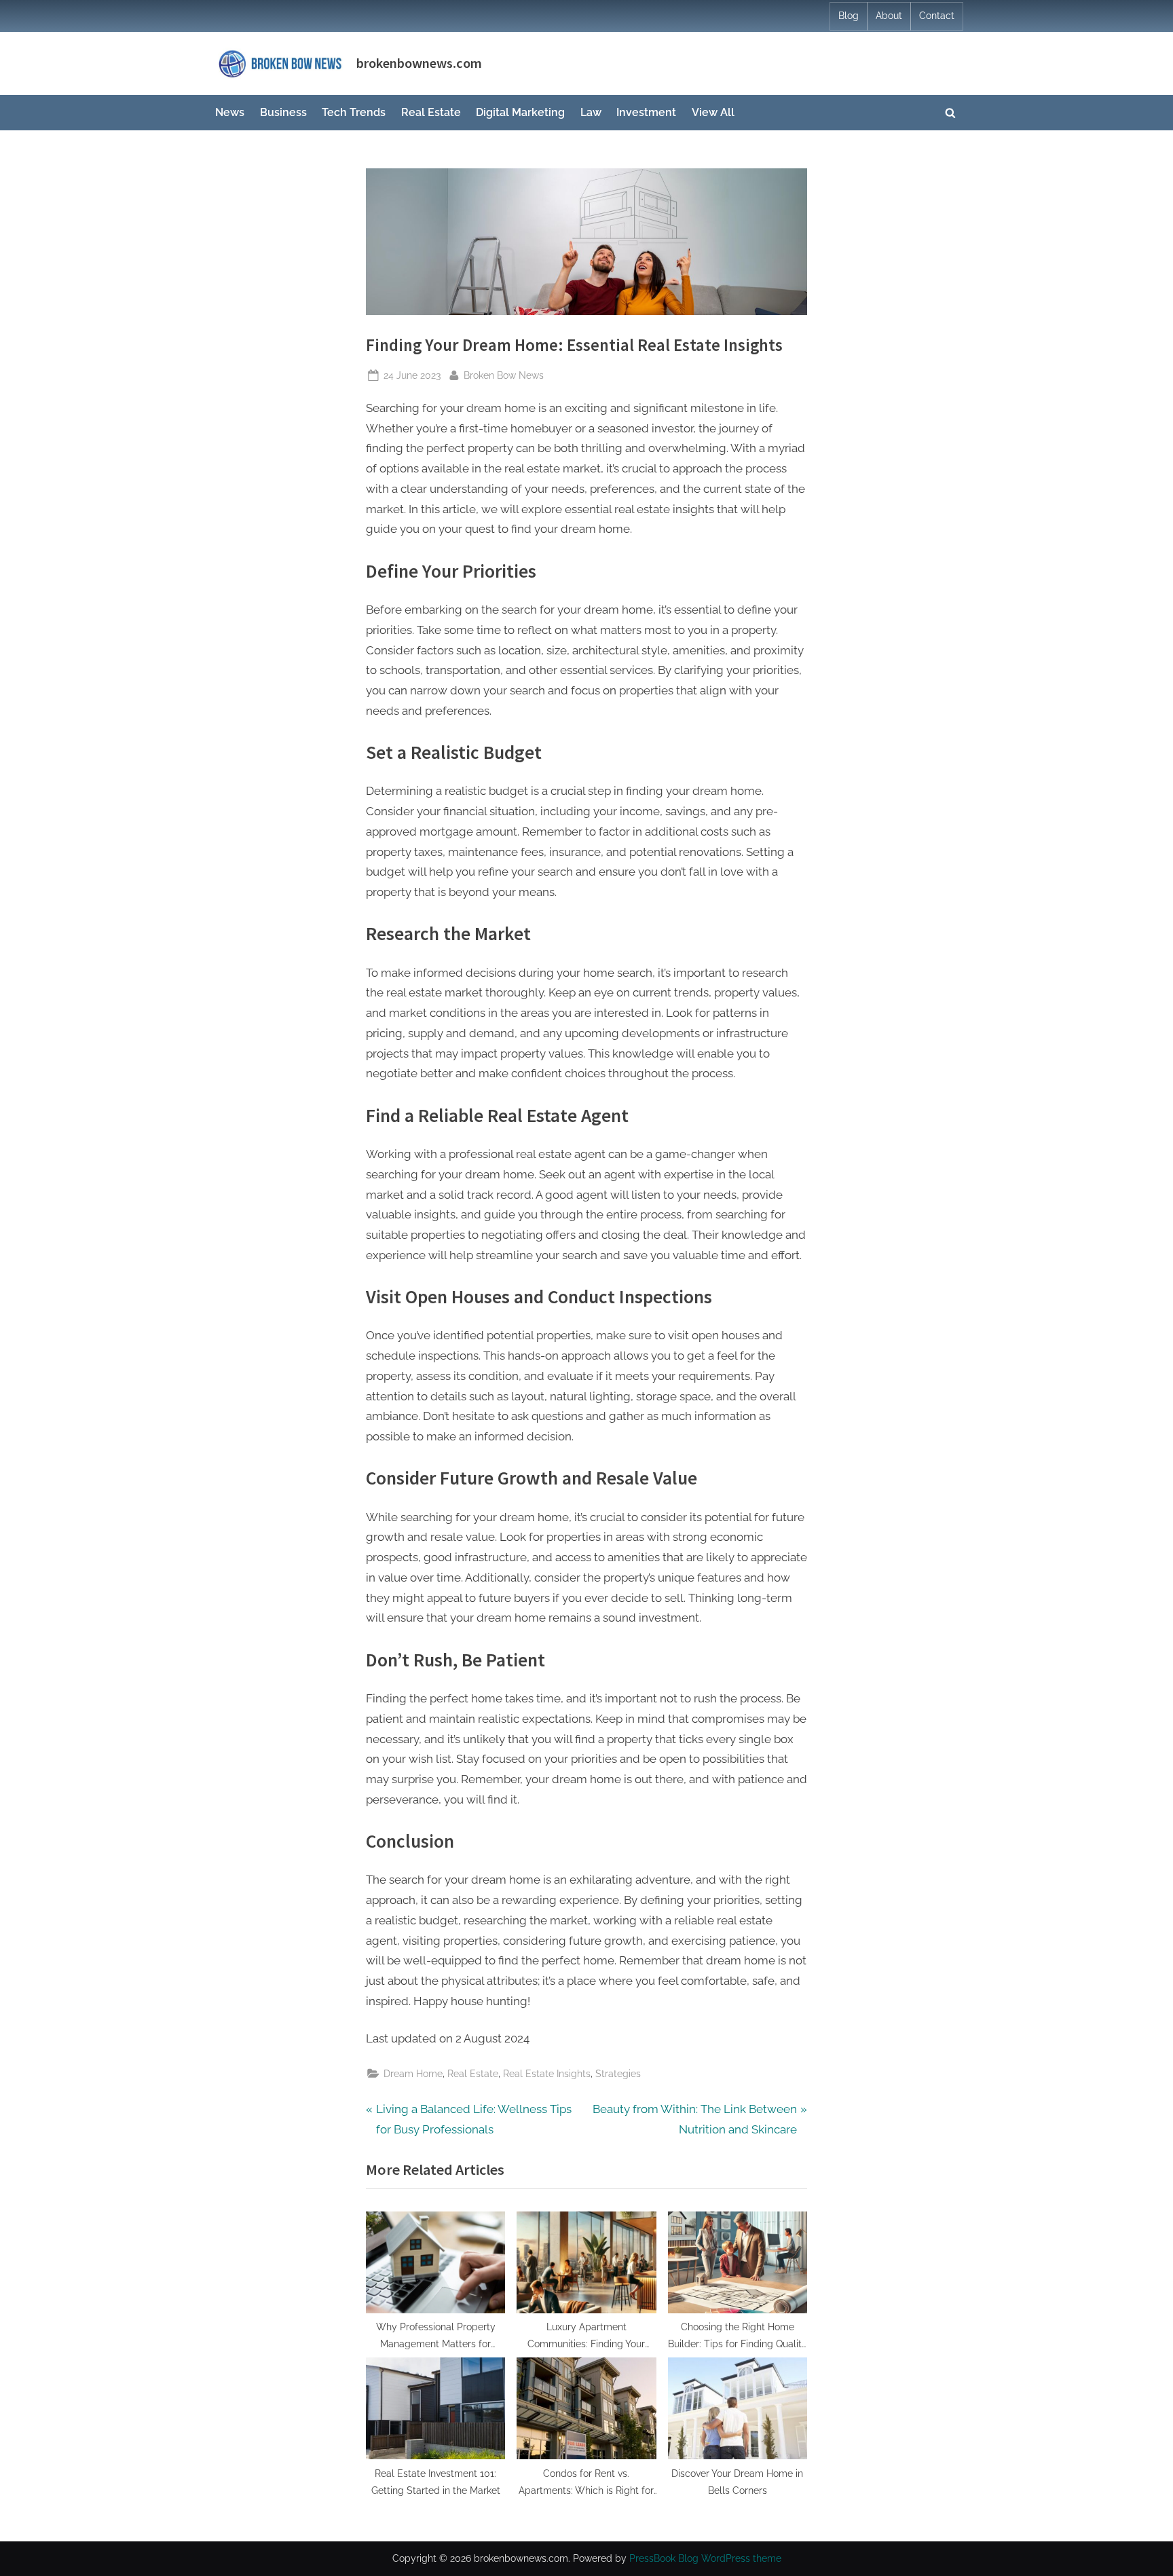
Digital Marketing (520, 112)
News (230, 112)
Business (283, 112)
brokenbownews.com (419, 63)
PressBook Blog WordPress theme (705, 2558)
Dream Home (413, 2073)
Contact (937, 16)
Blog (849, 16)
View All (713, 112)
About (889, 16)
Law (591, 112)
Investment (646, 112)
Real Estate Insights (547, 2073)
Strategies (618, 2073)
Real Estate (431, 112)
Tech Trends (354, 112)
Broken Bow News (504, 375)
